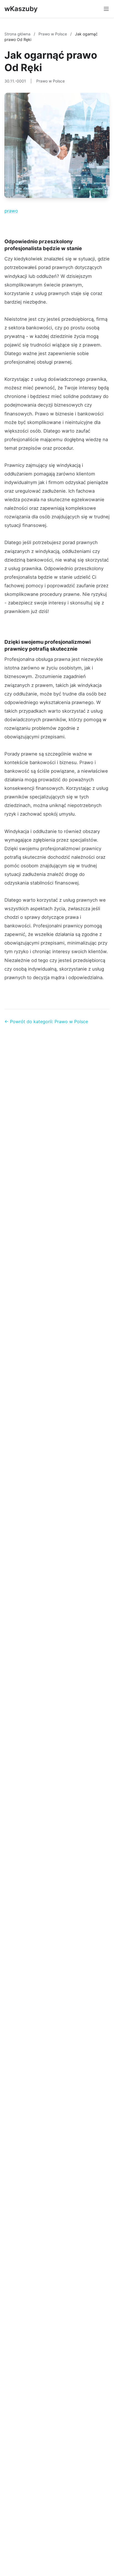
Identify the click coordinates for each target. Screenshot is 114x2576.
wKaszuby (21, 9)
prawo (11, 211)
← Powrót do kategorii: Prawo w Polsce (46, 1021)
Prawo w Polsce (53, 34)
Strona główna (18, 34)
